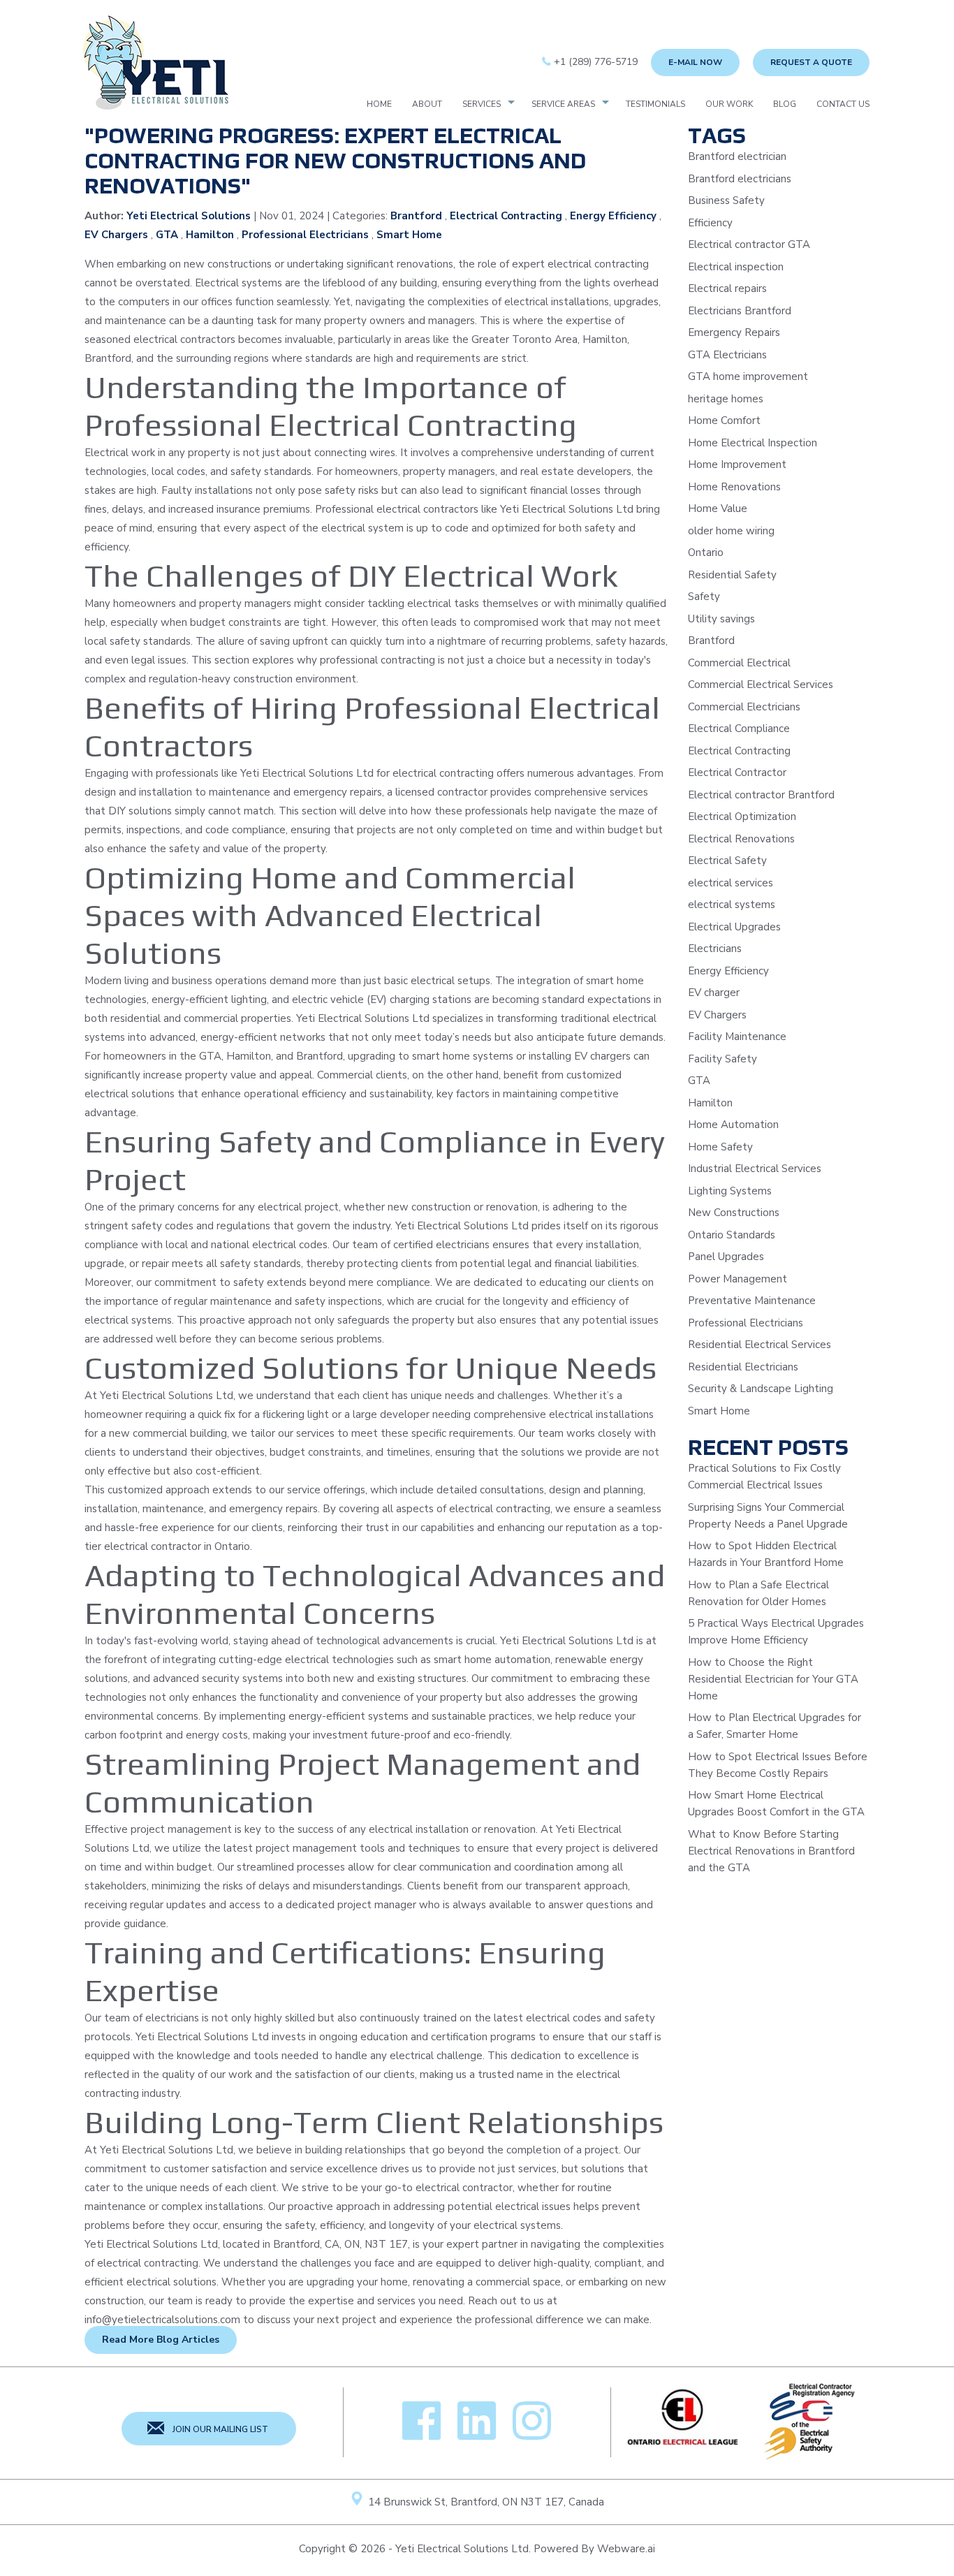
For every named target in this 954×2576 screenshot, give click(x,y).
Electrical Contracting (506, 216)
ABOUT (427, 104)
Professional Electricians (305, 235)
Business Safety (726, 200)
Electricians (715, 949)
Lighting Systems (730, 1191)
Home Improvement (737, 464)
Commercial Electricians (744, 707)
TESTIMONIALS (655, 104)
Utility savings (721, 619)
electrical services (731, 883)
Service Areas (563, 104)
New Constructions (734, 1213)
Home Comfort (724, 420)
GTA (167, 235)
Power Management (737, 1279)
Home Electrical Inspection (753, 443)
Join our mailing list (219, 2429)
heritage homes (726, 399)
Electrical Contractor (737, 773)
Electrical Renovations (741, 839)
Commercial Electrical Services (761, 685)
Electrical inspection (736, 267)
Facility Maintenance (737, 1037)
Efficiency (710, 223)
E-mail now (695, 62)
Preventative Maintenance (752, 1301)
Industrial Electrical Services (755, 1169)
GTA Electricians (727, 355)
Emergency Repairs (734, 332)
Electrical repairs (727, 288)
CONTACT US (843, 104)
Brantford (416, 216)
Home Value (718, 508)
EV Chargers (116, 235)
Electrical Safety (727, 861)
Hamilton (210, 235)
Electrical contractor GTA (749, 244)
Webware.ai (626, 2549)
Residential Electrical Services (759, 1345)
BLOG (785, 104)
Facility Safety (722, 1059)
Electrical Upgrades (734, 927)
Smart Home (409, 235)
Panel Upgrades (726, 1257)
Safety (704, 597)
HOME (379, 104)
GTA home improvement (748, 376)
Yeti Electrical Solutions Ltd (462, 2549)
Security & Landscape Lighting (761, 1389)
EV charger (714, 993)
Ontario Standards (732, 1235)
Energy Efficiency (613, 216)
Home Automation (733, 1125)
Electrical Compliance (739, 729)
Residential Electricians (743, 1367)
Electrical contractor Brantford (761, 795)
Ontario (706, 552)
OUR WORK (729, 104)
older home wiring (731, 531)
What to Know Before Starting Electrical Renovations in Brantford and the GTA (771, 1851)
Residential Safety (732, 575)
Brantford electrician (737, 156)
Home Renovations (734, 487)
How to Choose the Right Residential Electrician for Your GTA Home (773, 1679)
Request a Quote (811, 62)
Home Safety (720, 1147)
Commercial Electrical (739, 663)
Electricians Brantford (740, 311)
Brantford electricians (740, 179)
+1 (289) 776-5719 (594, 62)
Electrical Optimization (742, 817)
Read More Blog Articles (161, 2340)
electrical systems (732, 905)
